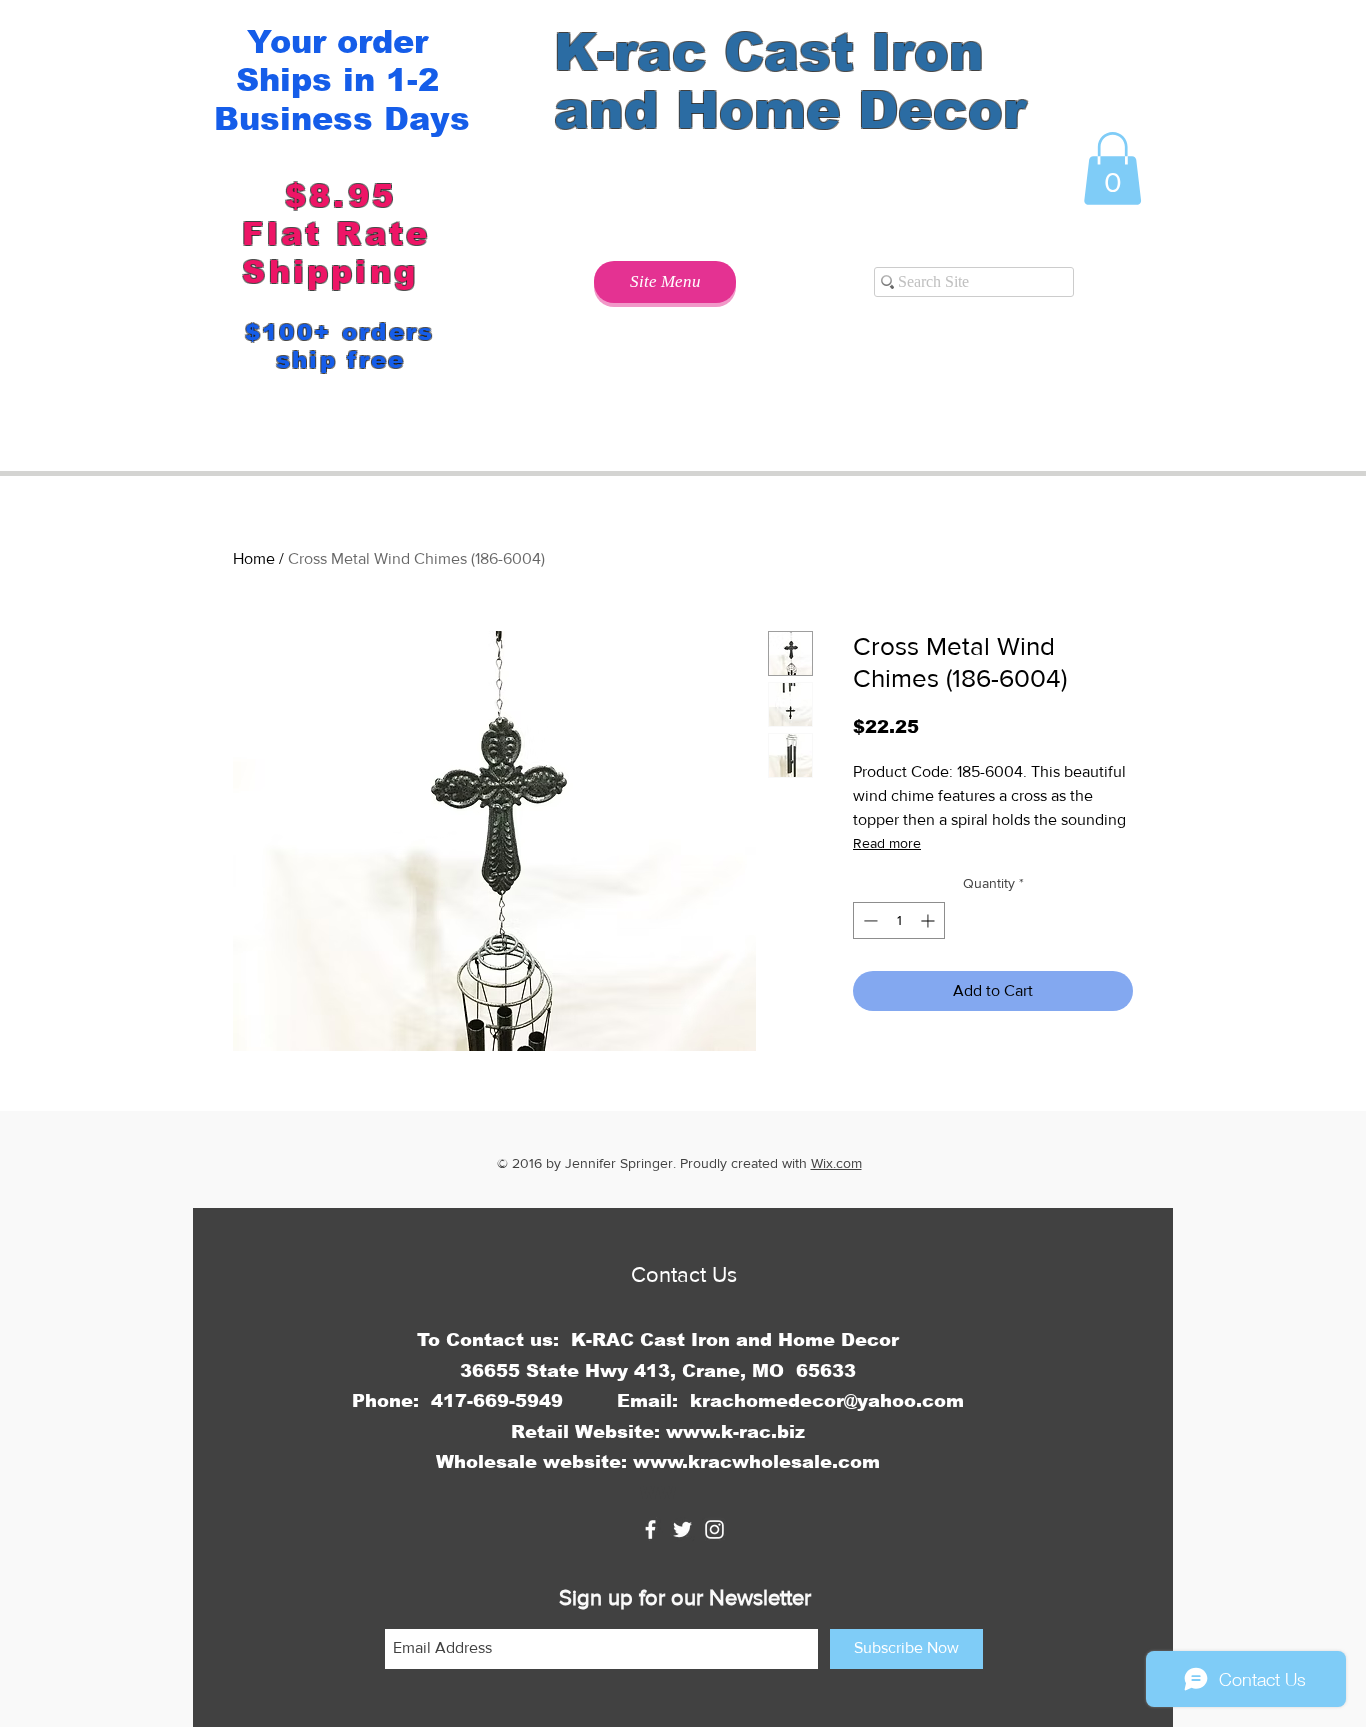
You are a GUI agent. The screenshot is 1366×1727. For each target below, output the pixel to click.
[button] (1112, 168)
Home (254, 558)
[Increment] (929, 920)
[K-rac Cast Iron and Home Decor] (650, 1529)
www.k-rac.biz (735, 1432)
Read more (887, 843)
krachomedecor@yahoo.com (827, 1401)
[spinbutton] (899, 920)
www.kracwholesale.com (756, 1462)
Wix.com (836, 1163)
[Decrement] (868, 920)
